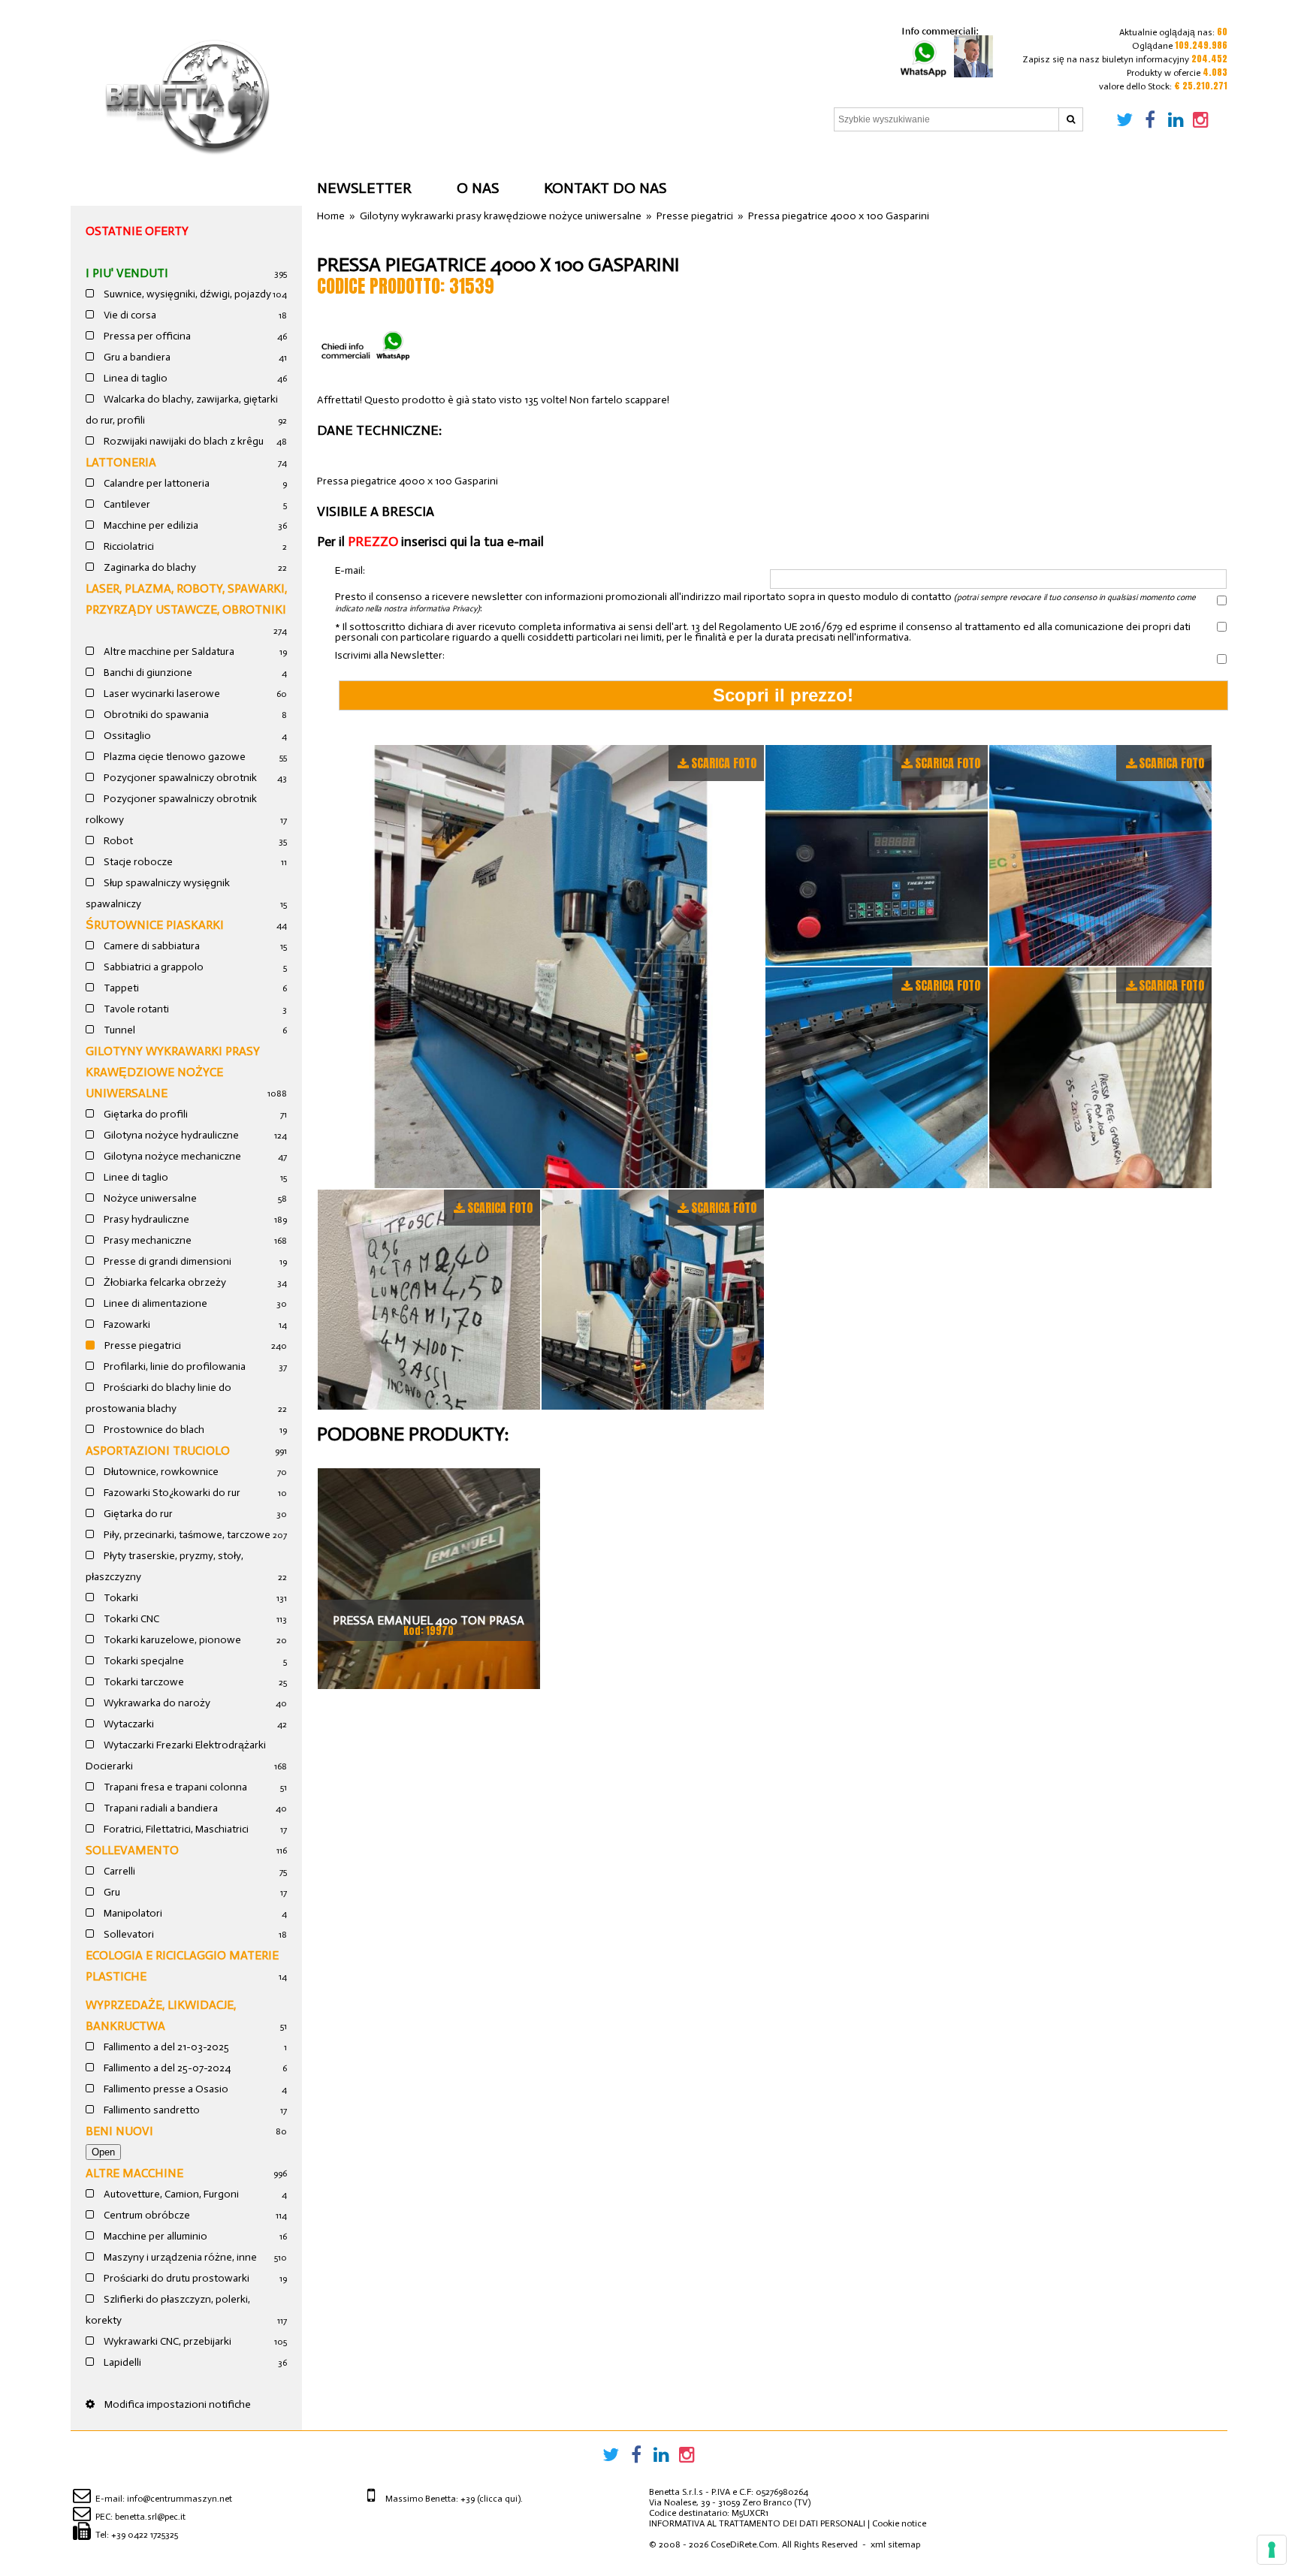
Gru (111, 1892)
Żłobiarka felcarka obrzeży (164, 1282)
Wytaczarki (128, 1724)
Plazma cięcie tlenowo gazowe (174, 757)
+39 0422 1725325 (145, 2535)
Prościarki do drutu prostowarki (175, 2278)
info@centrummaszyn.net (180, 2499)
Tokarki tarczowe (143, 1682)
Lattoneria (121, 462)
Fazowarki (126, 1324)
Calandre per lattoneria (155, 483)
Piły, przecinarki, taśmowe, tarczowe (186, 1535)
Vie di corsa (129, 315)
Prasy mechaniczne (146, 1240)
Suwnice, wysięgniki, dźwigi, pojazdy (186, 294)
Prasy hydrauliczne (145, 1219)
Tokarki (120, 1598)
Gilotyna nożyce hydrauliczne (170, 1135)
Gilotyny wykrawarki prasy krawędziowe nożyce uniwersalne (173, 1072)
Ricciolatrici (128, 546)
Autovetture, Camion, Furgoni (170, 2194)
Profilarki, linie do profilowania (174, 1366)
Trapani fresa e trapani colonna (174, 1787)
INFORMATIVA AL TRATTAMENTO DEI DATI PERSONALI (757, 2523)
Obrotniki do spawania (155, 715)
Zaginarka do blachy (149, 567)
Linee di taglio (135, 1177)
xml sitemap (895, 2544)
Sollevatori (128, 1934)
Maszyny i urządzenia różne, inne (179, 2257)
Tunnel (118, 1030)
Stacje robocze (137, 862)
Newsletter (364, 188)
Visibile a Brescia (376, 511)
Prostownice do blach (153, 1430)
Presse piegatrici (142, 1345)
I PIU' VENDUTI (127, 273)
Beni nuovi (119, 2131)
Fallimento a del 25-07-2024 (166, 2068)
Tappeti (120, 988)
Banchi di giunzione (147, 673)
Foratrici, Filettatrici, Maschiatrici (175, 1829)
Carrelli (118, 1871)
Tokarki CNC (130, 1619)
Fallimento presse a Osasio (165, 2089)
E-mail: (350, 571)
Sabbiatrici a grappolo (152, 967)
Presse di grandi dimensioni (166, 1261)
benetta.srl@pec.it (150, 2517)
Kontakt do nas (605, 188)
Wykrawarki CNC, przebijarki (166, 2341)
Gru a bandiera (136, 357)
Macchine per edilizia (150, 525)
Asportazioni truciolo (158, 1451)
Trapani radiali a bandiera (160, 1808)
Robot (117, 841)
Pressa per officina (146, 336)
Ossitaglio (126, 736)
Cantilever (126, 504)
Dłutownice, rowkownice (160, 1472)
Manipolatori (132, 1913)
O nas (478, 188)
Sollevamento (132, 1850)
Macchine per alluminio (154, 2236)
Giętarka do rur (137, 1514)
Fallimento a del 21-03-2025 (165, 2047)
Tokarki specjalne (143, 1661)
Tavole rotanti (135, 1009)
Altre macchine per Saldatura (168, 652)
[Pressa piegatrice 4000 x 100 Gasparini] (541, 967)
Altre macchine (134, 2173)
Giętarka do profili (145, 1114)
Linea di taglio (134, 378)
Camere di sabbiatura (151, 946)
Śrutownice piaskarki (155, 925)
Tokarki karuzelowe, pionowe (171, 1640)
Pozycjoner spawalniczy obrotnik (179, 778)
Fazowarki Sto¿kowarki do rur (171, 1493)
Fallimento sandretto (151, 2110)
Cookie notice (899, 2523)
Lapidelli (121, 2362)
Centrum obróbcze (146, 2215)
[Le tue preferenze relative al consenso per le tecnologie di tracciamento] (1272, 2550)
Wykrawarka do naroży (156, 1703)
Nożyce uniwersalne (149, 1198)
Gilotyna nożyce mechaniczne (171, 1156)
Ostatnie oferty (137, 231)
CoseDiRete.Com (744, 2544)
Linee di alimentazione (154, 1303)
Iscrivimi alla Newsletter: (390, 656)
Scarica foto (724, 763)
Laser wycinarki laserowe (161, 694)
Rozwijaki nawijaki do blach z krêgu (183, 441)
